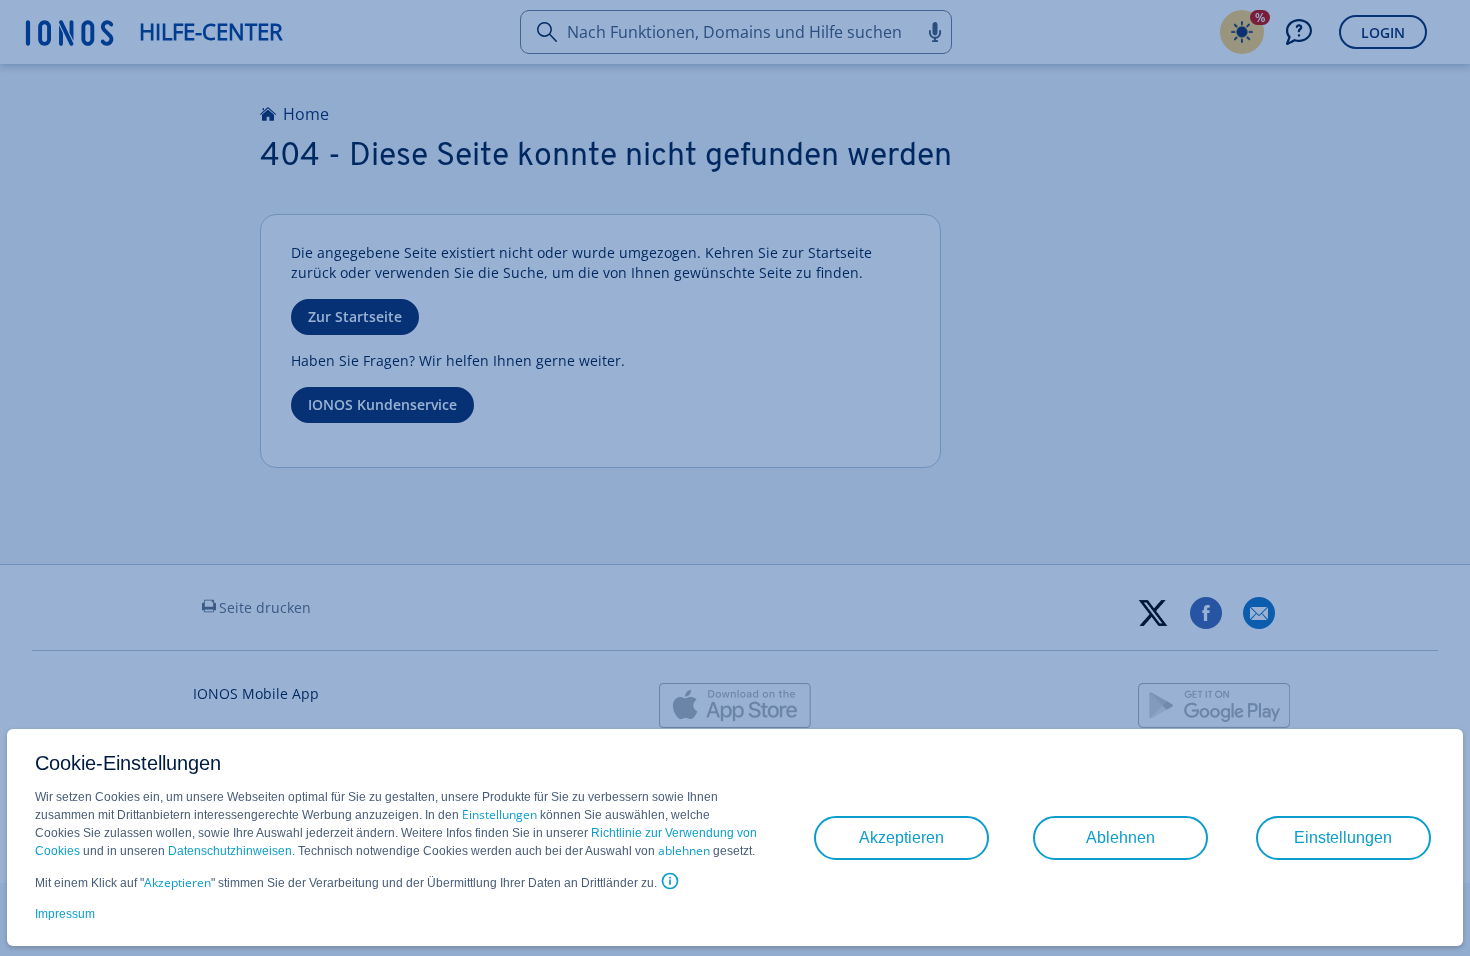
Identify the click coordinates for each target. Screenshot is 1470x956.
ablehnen (684, 850)
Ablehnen (1120, 837)
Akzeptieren (177, 882)
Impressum (65, 914)
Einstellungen (499, 814)
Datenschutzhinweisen (230, 851)
